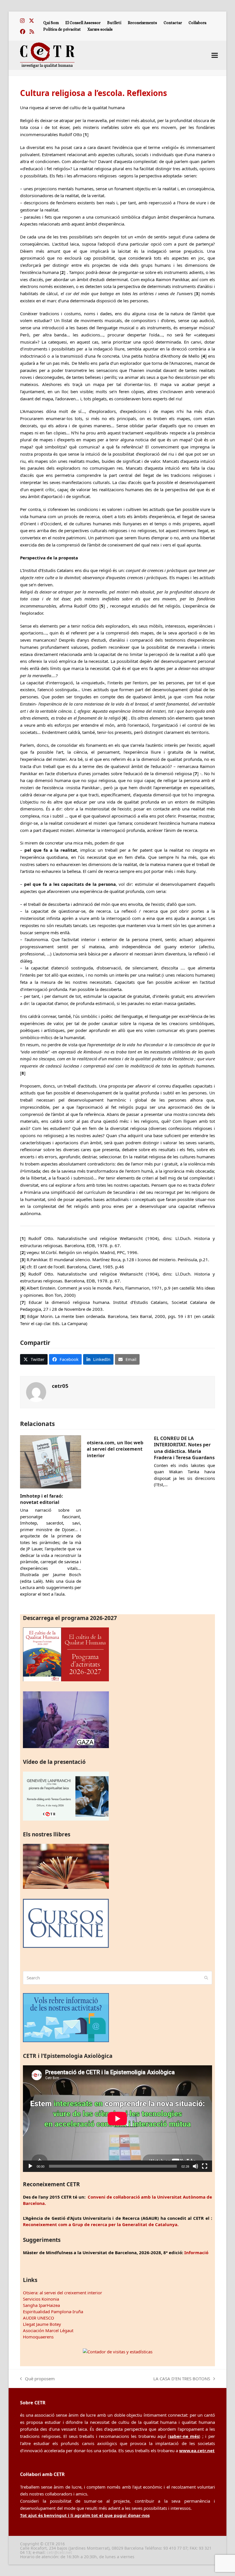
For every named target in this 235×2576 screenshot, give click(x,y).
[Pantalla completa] (205, 2166)
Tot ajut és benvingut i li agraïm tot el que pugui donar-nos (85, 2515)
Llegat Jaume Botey (42, 2324)
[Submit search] (206, 1978)
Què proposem (37, 2379)
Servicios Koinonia (41, 2299)
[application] (117, 2118)
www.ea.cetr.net (197, 2450)
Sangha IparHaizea (41, 2305)
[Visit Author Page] (36, 1392)
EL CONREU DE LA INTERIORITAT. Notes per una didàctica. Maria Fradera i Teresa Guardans (184, 1448)
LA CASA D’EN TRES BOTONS (182, 2379)
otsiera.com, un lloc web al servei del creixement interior (115, 1449)
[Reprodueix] (30, 2166)
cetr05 (60, 1386)
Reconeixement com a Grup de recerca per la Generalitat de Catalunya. (101, 2224)
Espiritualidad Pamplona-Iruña (53, 2311)
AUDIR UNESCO (39, 2318)
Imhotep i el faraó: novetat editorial (42, 1499)
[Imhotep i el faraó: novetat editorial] (51, 1461)
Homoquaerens (38, 2337)
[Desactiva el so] (195, 2166)
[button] (215, 55)
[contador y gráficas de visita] (118, 2352)
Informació (196, 2252)
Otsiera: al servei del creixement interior (62, 2293)
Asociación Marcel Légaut (48, 2330)
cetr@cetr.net (59, 2552)
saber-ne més (184, 2436)
